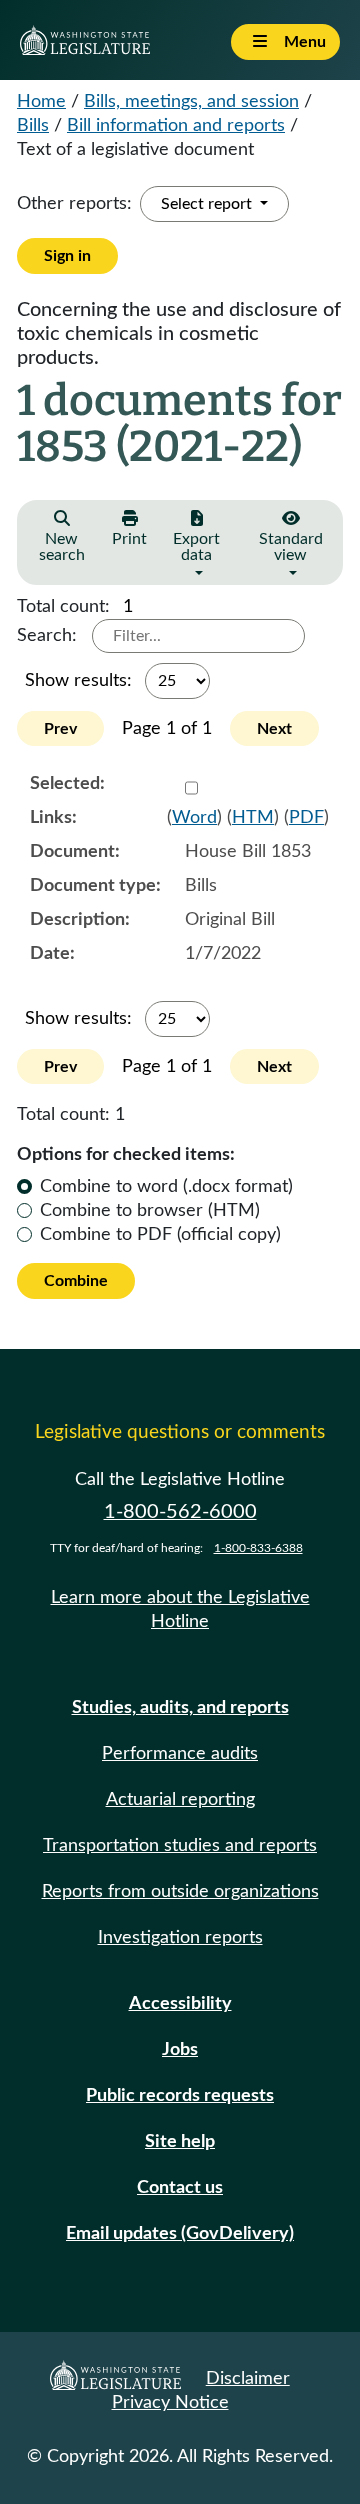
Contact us (180, 2188)
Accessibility (180, 2004)
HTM (253, 818)
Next (274, 729)
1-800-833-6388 (258, 1548)
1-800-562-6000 (180, 1512)
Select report (208, 204)
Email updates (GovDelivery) (180, 2234)
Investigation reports (180, 1938)
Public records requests (180, 2096)
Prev (60, 729)
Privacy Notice (170, 2403)
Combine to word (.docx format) (166, 1187)
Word (194, 818)
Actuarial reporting (180, 1800)
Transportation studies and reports (180, 1846)
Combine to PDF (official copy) (160, 1235)
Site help (180, 2142)
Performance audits (180, 1754)
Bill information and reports (176, 126)
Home (41, 102)
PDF (306, 818)
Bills (33, 126)
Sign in (67, 256)
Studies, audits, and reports (180, 1708)
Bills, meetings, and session (191, 102)
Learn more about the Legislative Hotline (180, 1610)
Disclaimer (248, 2379)
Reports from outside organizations (180, 1892)
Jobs (180, 2050)
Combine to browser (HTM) (150, 1211)
